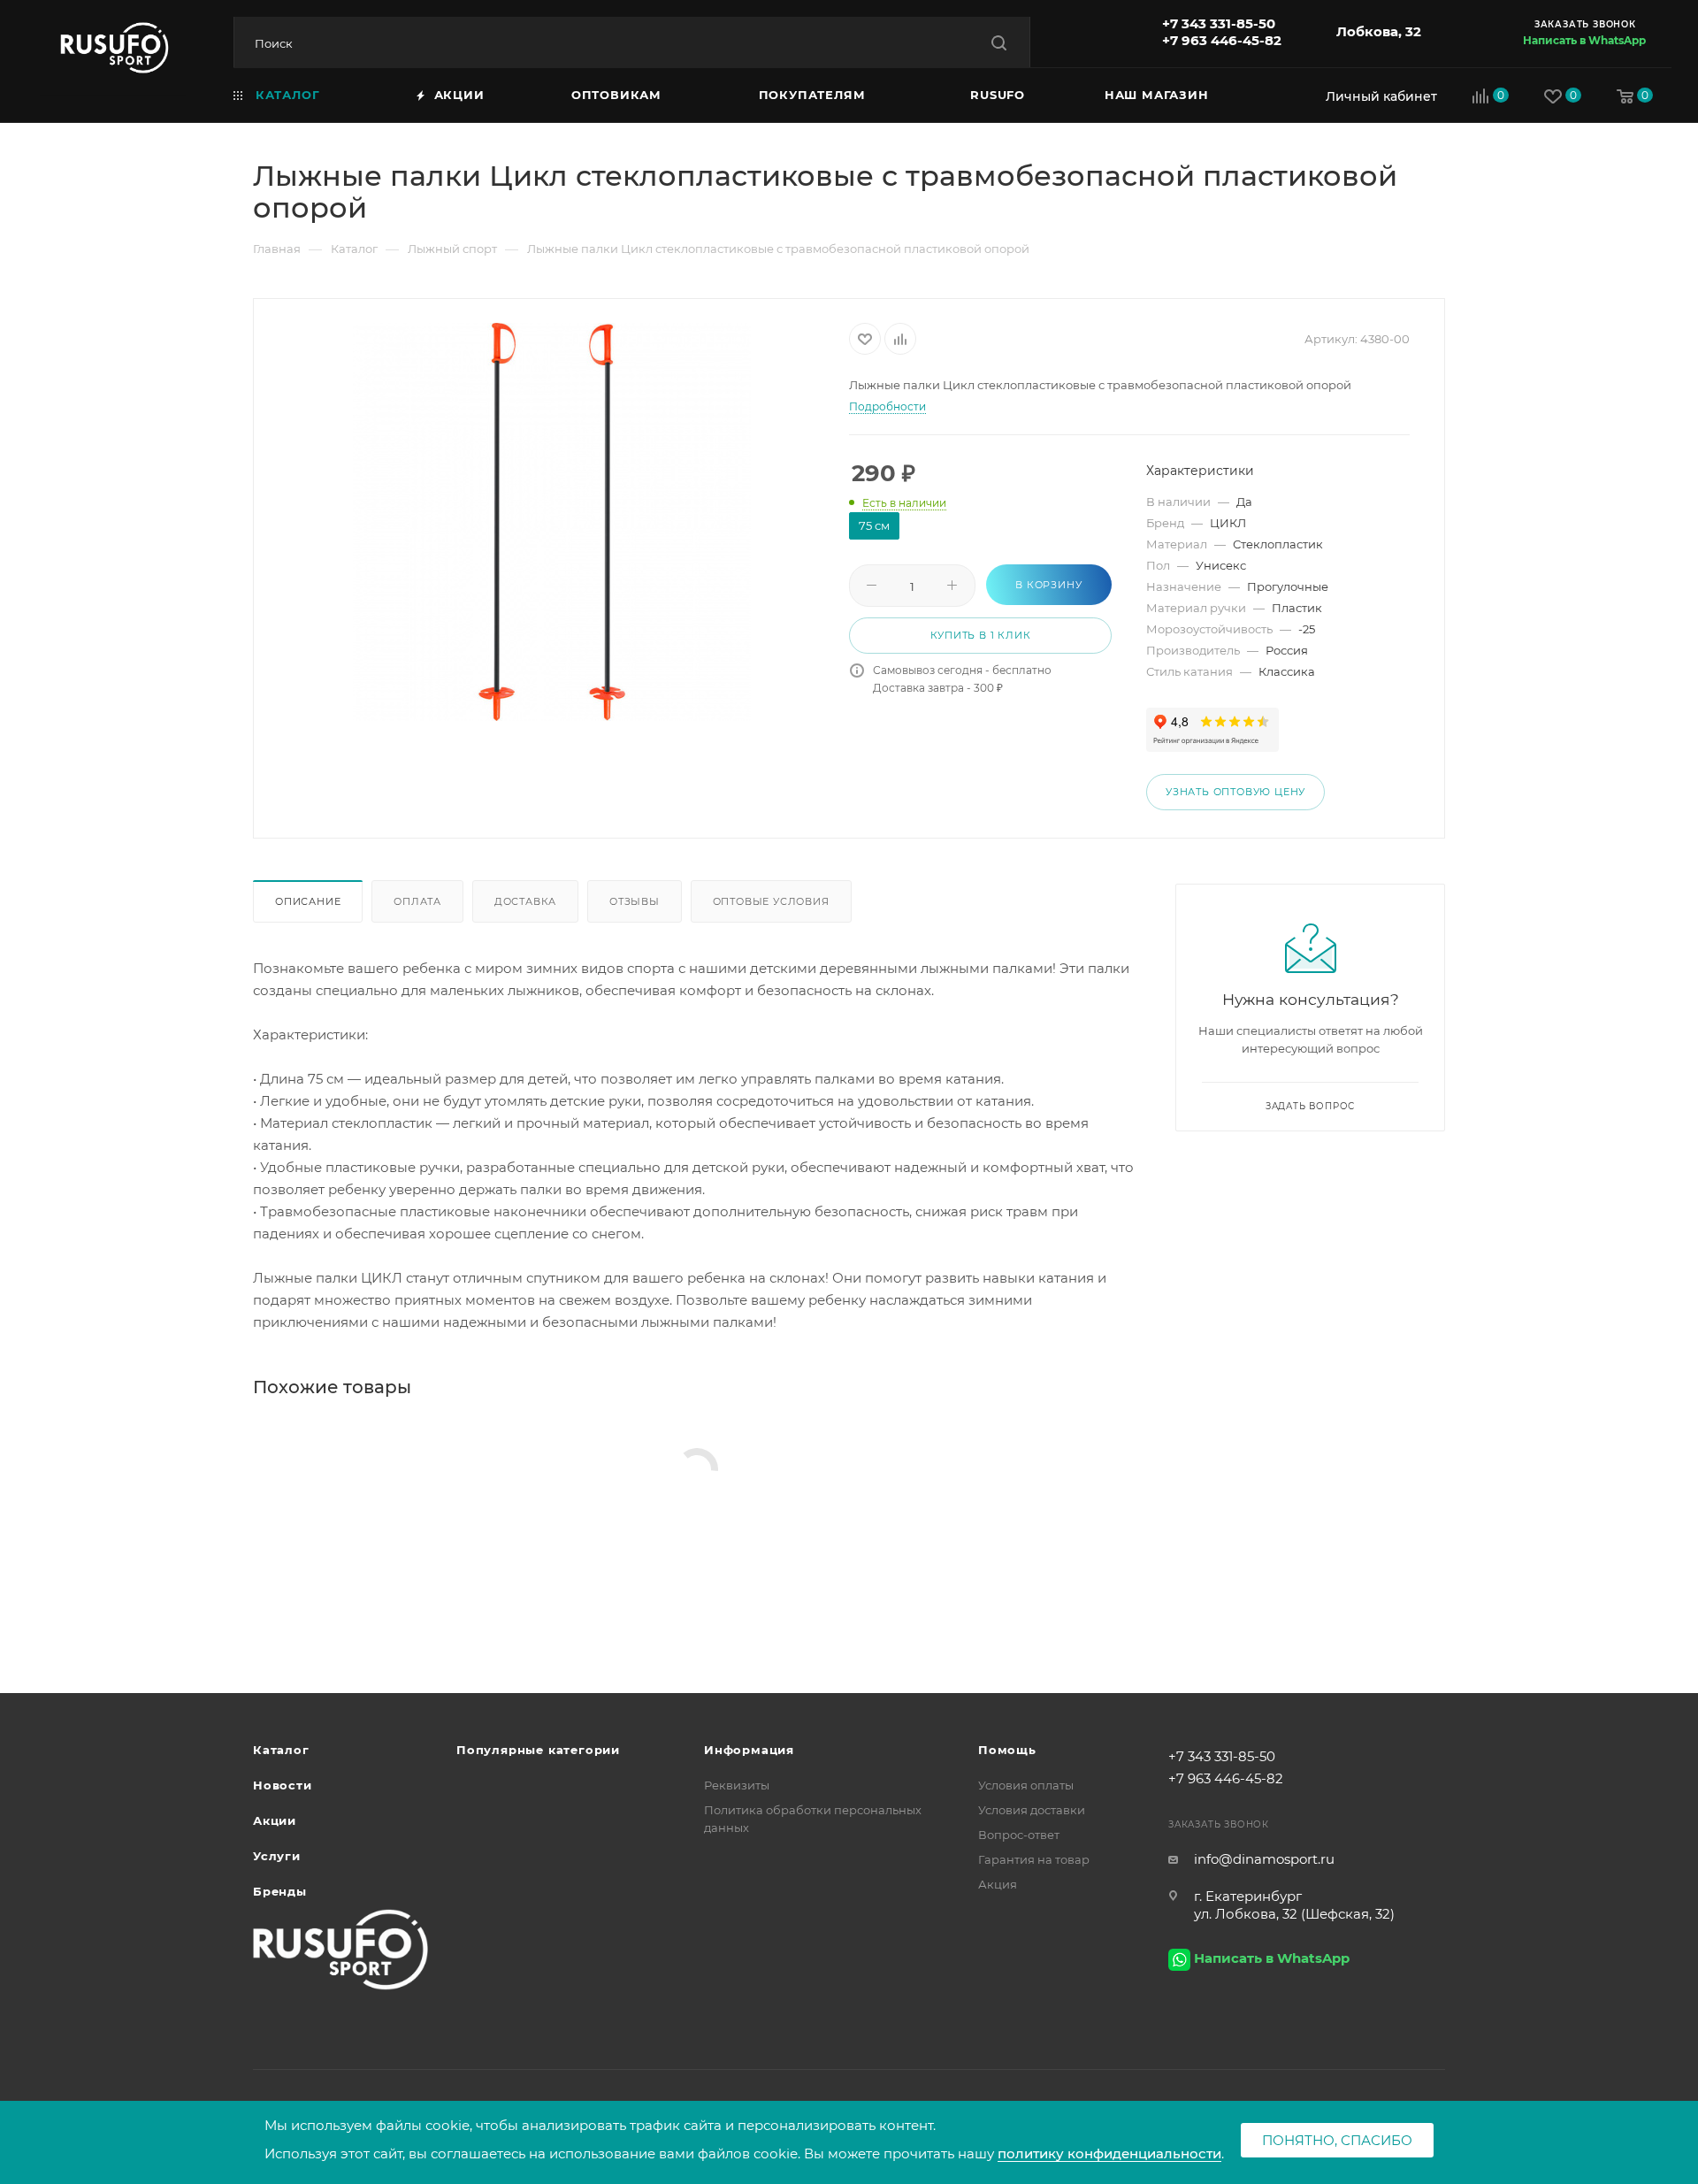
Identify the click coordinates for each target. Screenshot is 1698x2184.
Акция (998, 1884)
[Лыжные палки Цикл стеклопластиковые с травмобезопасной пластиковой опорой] (552, 522)
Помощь (1007, 1750)
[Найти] (999, 43)
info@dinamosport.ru (1264, 1859)
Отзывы (635, 901)
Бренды (280, 1891)
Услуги (277, 1856)
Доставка (525, 901)
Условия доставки (1032, 1810)
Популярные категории (538, 1750)
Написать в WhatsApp (1584, 40)
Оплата (417, 901)
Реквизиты (737, 1785)
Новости (283, 1785)
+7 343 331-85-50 (1219, 23)
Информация (749, 1750)
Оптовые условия (771, 901)
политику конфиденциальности (1109, 2153)
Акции (275, 1820)
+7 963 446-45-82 (1222, 40)
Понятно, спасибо (1337, 2140)
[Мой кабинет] (1377, 96)
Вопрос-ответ (1019, 1835)
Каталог (281, 1750)
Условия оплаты (1026, 1785)
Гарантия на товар (1034, 1859)
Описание (308, 901)
